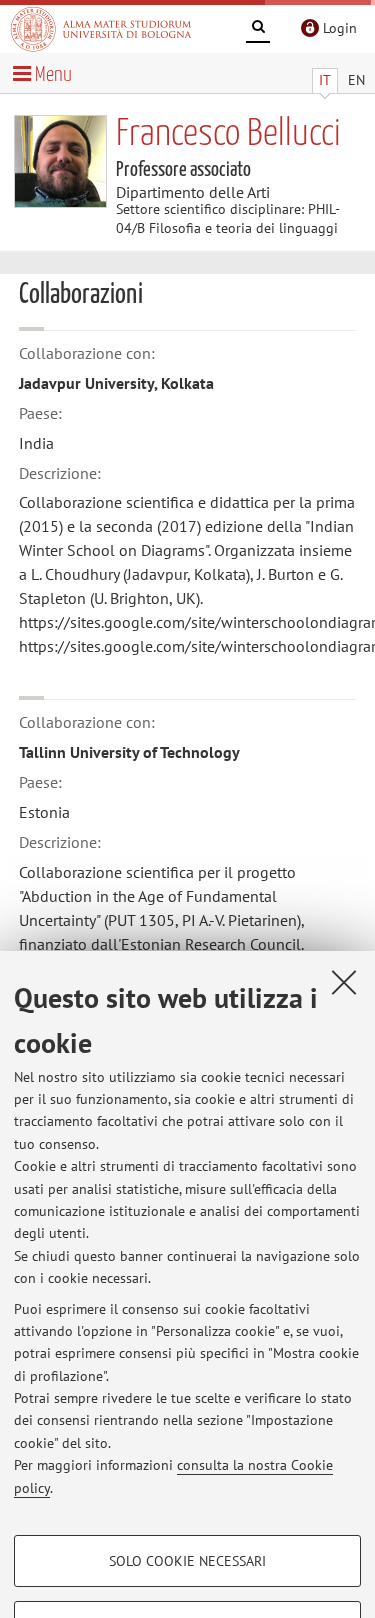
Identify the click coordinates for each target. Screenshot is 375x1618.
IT (325, 80)
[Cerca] (258, 30)
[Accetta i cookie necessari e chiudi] (344, 982)
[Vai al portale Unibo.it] (101, 29)
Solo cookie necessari (187, 1561)
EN (356, 80)
